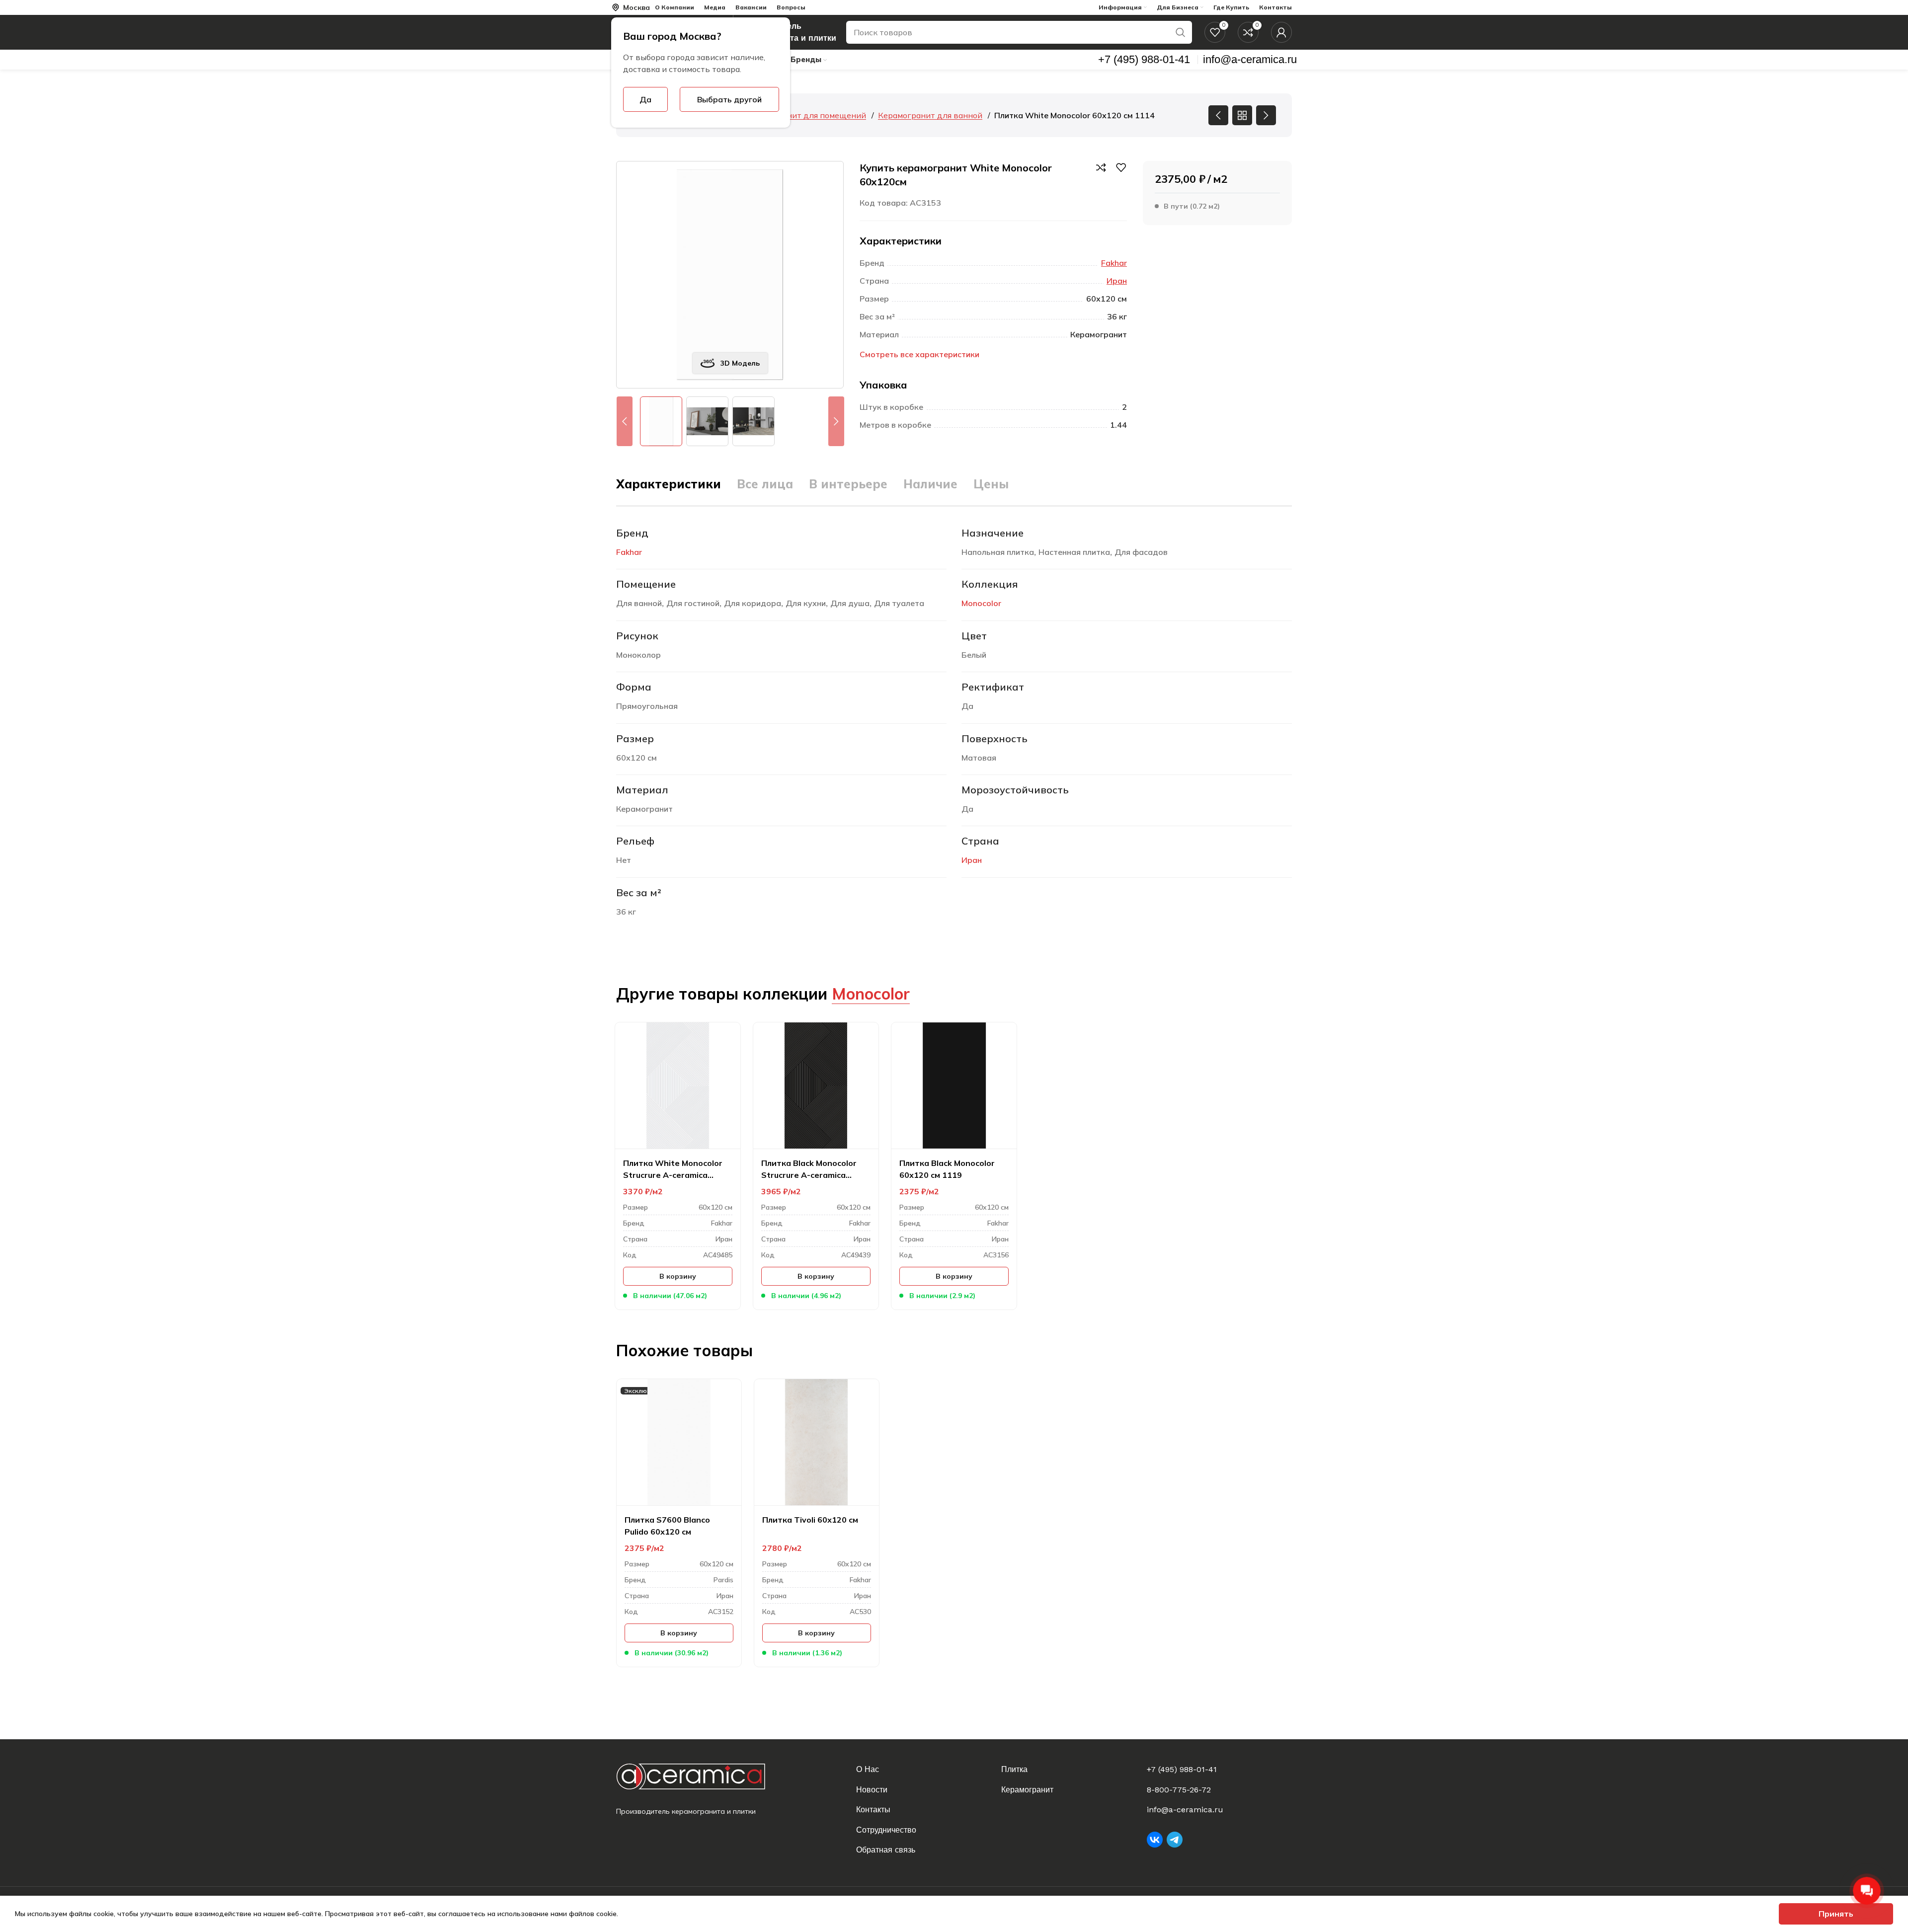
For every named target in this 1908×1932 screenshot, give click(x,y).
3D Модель (740, 363)
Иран (1117, 281)
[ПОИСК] (1181, 32)
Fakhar (1114, 263)
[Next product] (1266, 115)
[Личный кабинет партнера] (1281, 32)
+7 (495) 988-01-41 (1182, 1769)
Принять (1836, 1914)
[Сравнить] (1101, 167)
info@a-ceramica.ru (1185, 1810)
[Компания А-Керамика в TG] (1175, 1840)
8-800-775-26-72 (1179, 1790)
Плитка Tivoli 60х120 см (810, 1520)
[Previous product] (1218, 115)
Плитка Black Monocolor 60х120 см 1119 (947, 1169)
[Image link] (699, 1776)
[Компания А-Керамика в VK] (1155, 1840)
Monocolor (981, 603)
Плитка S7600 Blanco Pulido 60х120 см (667, 1526)
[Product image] (678, 1085)
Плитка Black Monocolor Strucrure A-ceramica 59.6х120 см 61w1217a (809, 1169)
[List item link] (923, 1770)
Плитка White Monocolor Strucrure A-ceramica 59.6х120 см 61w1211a (673, 1169)
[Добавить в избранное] (1121, 167)
